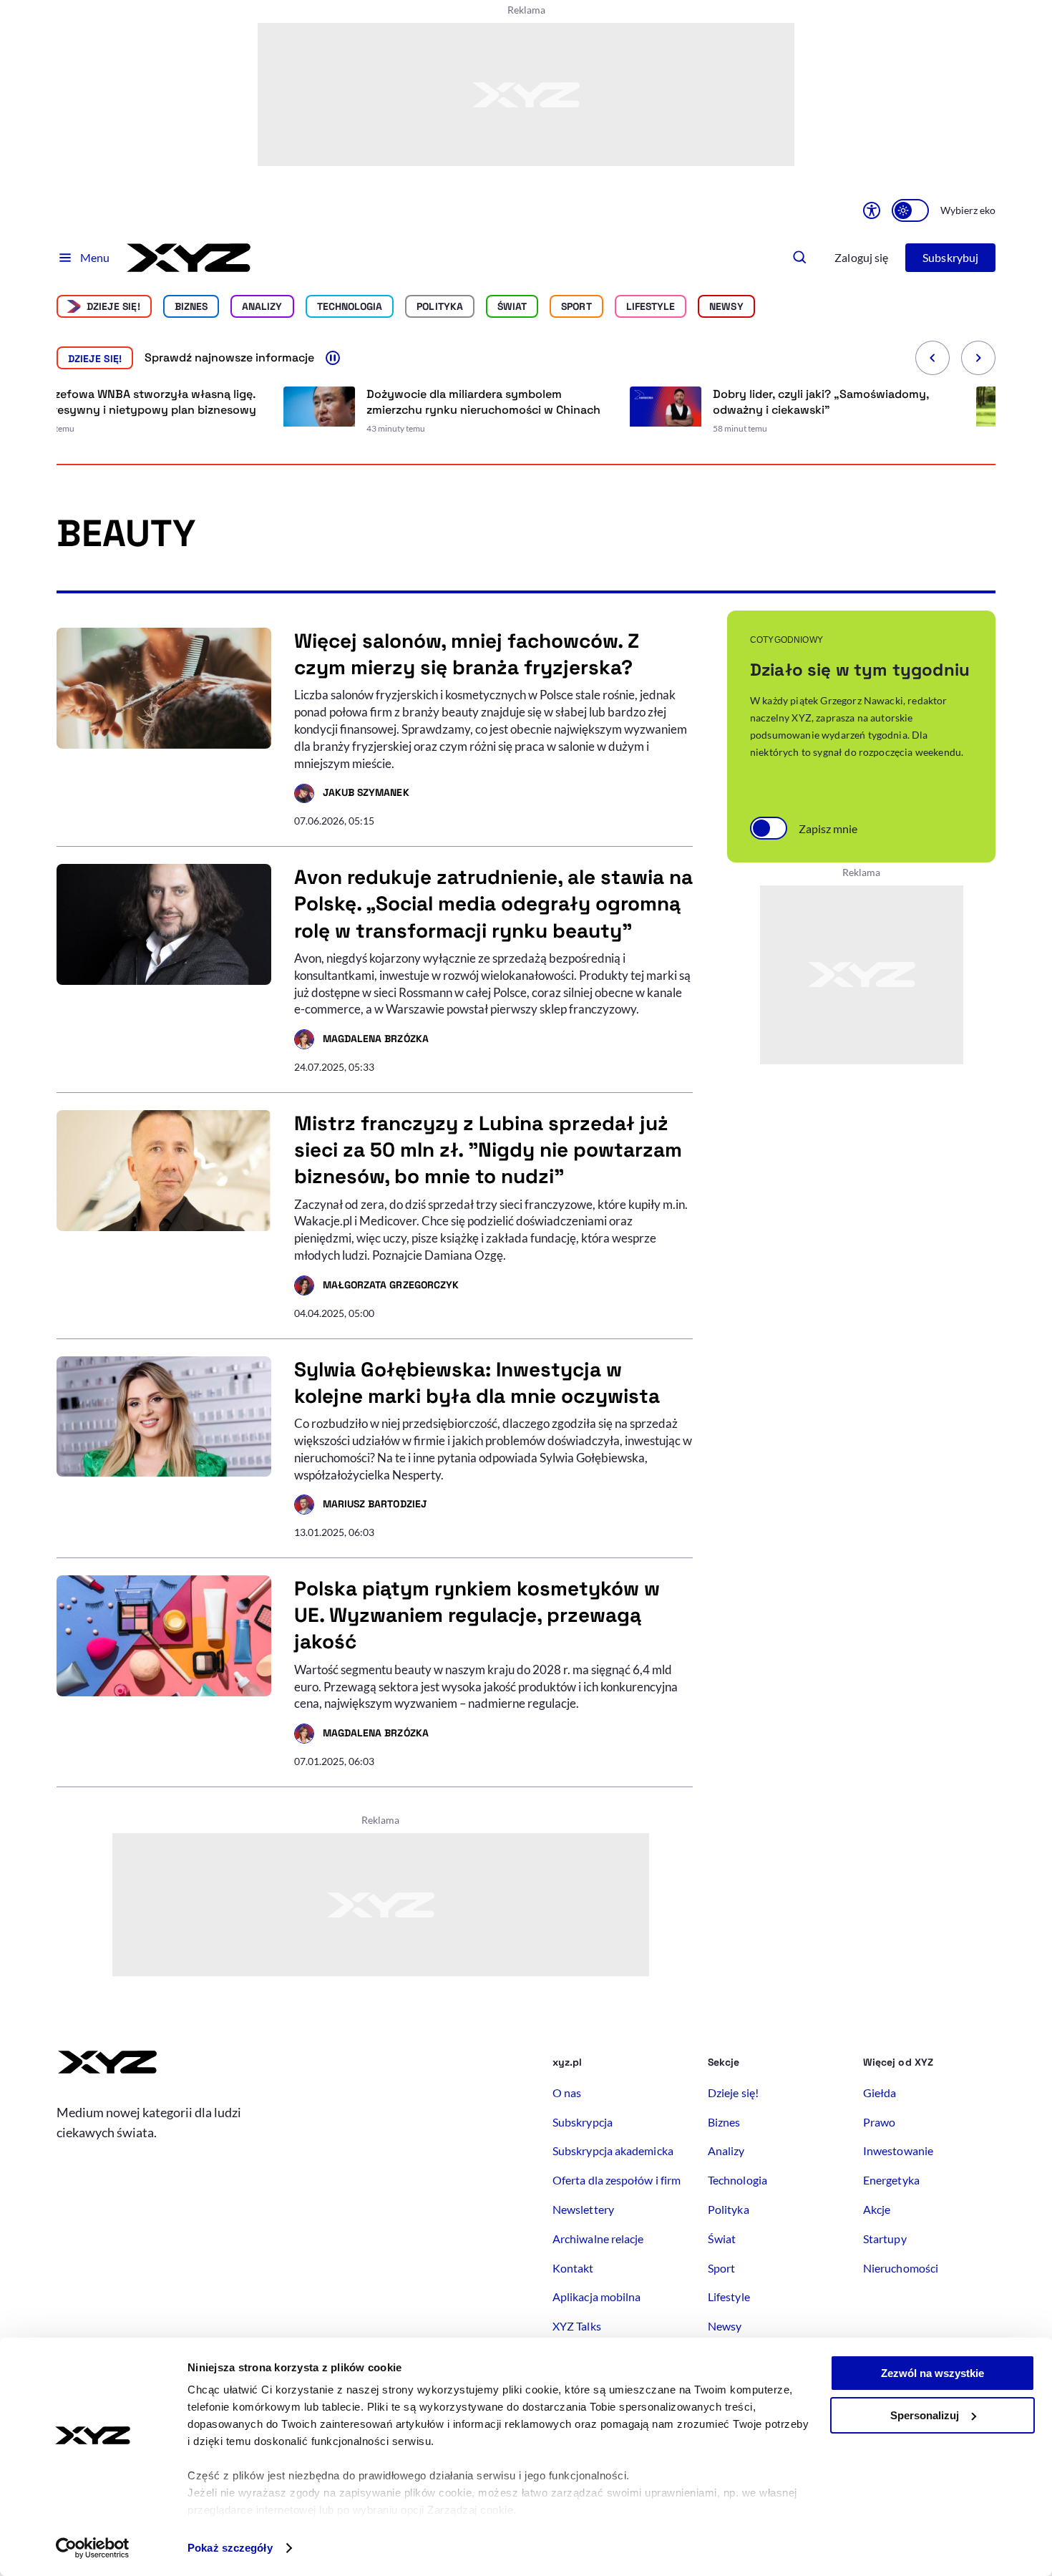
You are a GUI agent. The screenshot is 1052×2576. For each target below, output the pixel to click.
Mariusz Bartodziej (361, 1506)
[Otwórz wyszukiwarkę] (800, 258)
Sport (576, 306)
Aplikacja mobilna (596, 2296)
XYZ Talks (577, 2326)
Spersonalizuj (925, 2415)
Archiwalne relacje (598, 2239)
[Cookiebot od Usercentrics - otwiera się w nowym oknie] (93, 2548)
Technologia (350, 306)
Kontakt (573, 2268)
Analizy (262, 306)
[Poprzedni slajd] (932, 358)
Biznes (191, 306)
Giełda (880, 2093)
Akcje (877, 2209)
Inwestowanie (898, 2150)
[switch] (910, 210)
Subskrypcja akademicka (613, 2150)
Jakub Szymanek (352, 794)
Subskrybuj (950, 257)
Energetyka (891, 2180)
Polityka (440, 306)
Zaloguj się (861, 257)
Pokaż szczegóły (230, 2548)
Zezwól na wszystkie (932, 2373)
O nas (567, 2093)
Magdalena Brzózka (361, 1041)
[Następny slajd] (978, 358)
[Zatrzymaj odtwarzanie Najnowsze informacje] (333, 358)
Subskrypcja (583, 2122)
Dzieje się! (113, 306)
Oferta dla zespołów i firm (617, 2180)
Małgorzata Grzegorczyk (376, 1287)
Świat (512, 306)
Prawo (879, 2122)
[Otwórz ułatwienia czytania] (872, 210)
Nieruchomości (901, 2268)
